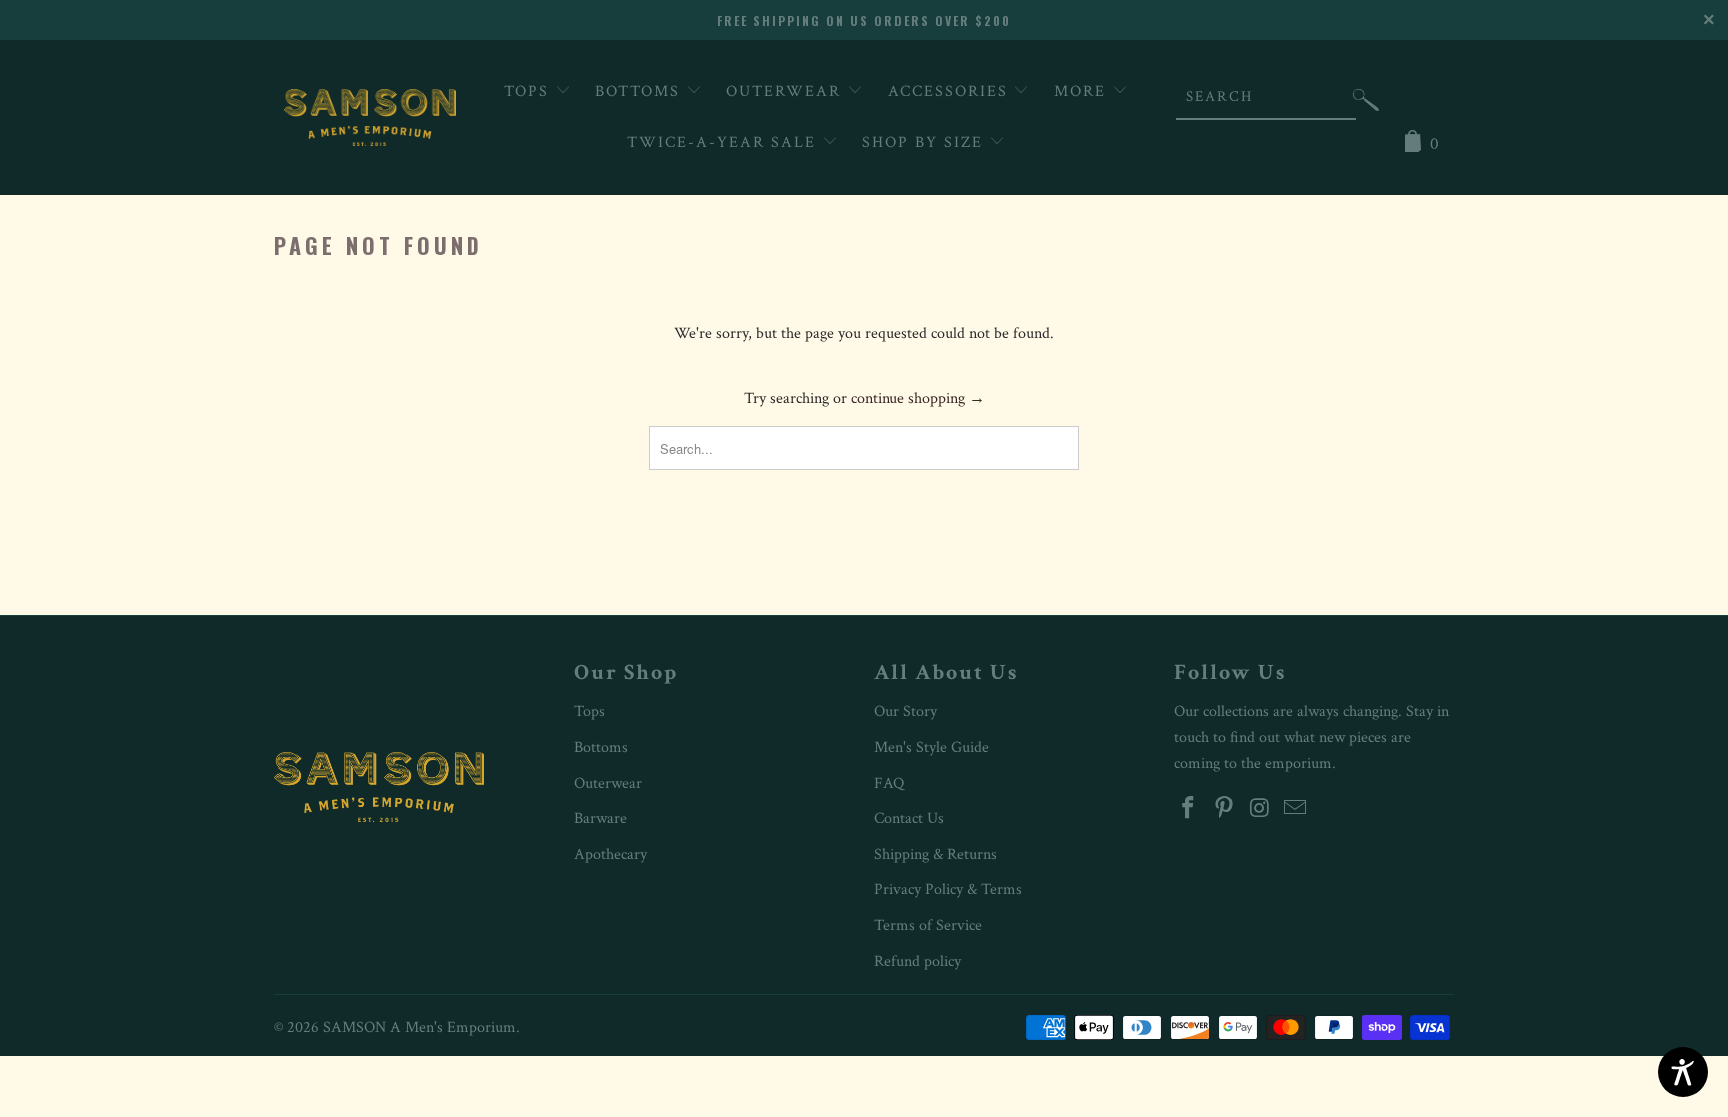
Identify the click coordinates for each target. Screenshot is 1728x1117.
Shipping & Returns (935, 854)
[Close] (1710, 17)
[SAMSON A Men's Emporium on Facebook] (1189, 809)
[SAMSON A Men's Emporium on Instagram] (1260, 809)
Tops (529, 91)
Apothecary (610, 854)
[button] (1366, 104)
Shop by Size (925, 142)
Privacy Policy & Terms (948, 889)
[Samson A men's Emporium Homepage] (370, 117)
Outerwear (786, 91)
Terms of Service (928, 925)
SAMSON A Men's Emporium (419, 1027)
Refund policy (917, 961)
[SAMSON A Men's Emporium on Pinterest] (1225, 809)
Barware (600, 818)
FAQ (889, 783)
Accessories (951, 91)
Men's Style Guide (931, 747)
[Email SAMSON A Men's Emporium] (1296, 809)
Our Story (905, 711)
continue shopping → (918, 398)
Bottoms (640, 91)
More (1083, 91)
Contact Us (909, 818)
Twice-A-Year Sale (724, 142)
